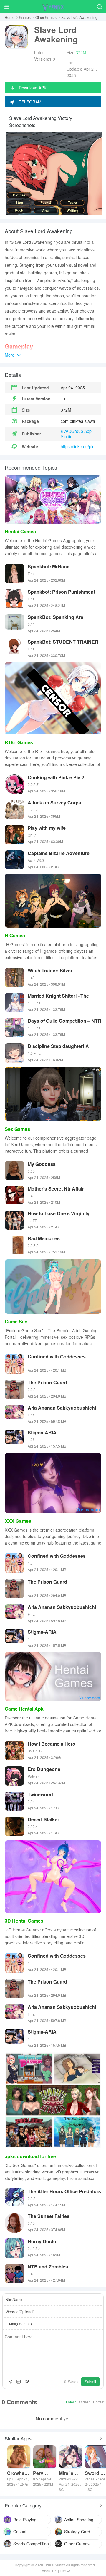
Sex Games (17, 1129)
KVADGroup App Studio (76, 434)
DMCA (65, 2571)
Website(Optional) (20, 2312)
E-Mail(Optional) (19, 2324)
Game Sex (16, 1322)
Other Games (46, 17)
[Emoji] (10, 2382)
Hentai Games (20, 531)
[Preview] (27, 2382)
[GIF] (19, 2382)
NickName (14, 2299)
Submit (90, 2381)
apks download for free (30, 2156)
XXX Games (18, 1521)
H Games (15, 935)
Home (10, 17)
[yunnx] (53, 7)
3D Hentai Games (24, 1921)
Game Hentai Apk (24, 1709)
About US (49, 2571)
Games (25, 17)
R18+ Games (19, 742)
